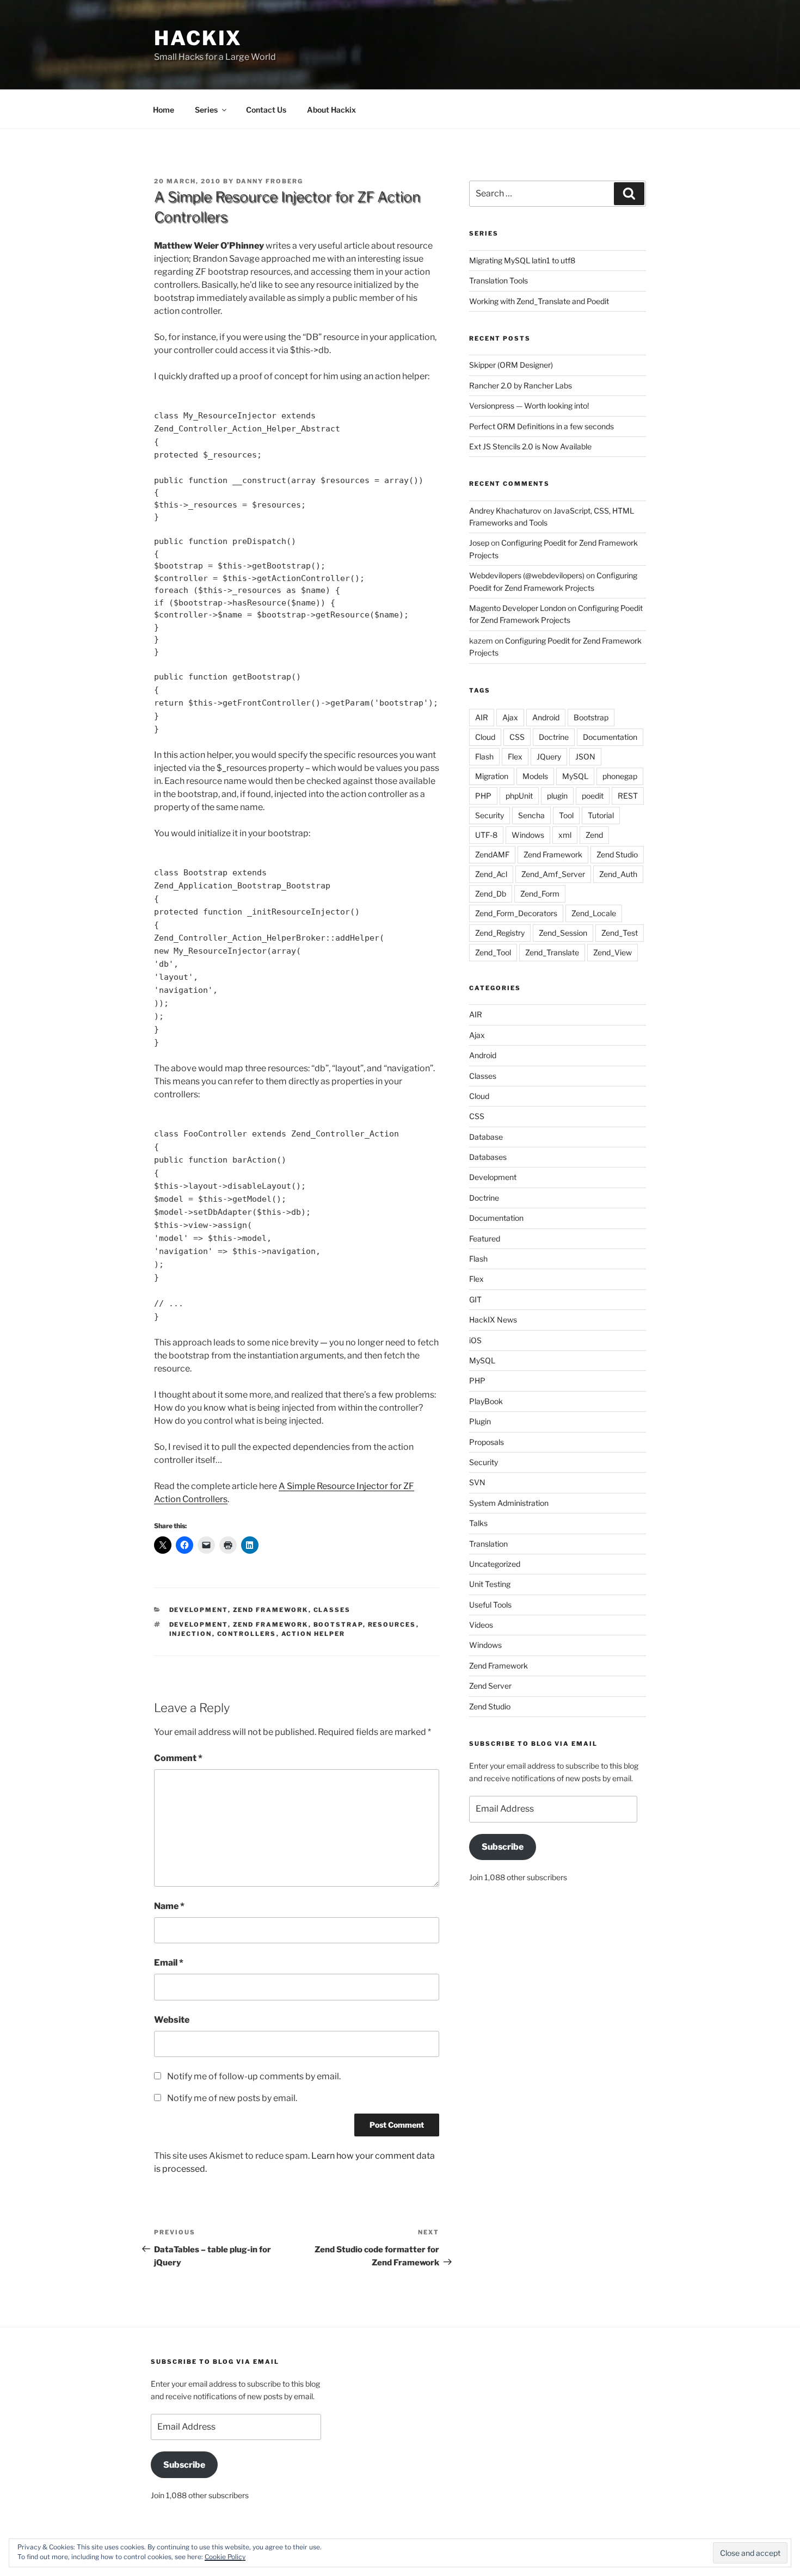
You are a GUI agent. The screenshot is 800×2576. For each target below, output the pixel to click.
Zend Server (490, 1686)
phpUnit (519, 796)
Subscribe (503, 1847)
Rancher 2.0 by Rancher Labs (521, 385)
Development (199, 1610)
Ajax (510, 717)
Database (486, 1137)
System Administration (509, 1503)
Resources (392, 1624)
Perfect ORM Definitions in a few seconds (541, 426)
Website (172, 2020)
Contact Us (266, 110)
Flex (515, 756)
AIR (482, 717)
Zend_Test (620, 933)
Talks (478, 1523)
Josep (479, 543)
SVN (477, 1482)
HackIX (198, 38)
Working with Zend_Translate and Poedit (539, 301)
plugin (557, 796)
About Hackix (331, 110)
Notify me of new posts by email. (232, 2098)
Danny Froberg (270, 181)
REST (628, 796)
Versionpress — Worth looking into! (529, 406)
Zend (594, 835)
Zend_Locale (594, 913)
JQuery (549, 756)
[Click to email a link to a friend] (206, 1545)
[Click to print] (228, 1545)
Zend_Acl (491, 874)
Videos (481, 1625)
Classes (332, 1610)
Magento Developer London (518, 608)
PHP (483, 796)
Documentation (610, 737)
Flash (484, 756)
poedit (593, 796)
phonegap (620, 776)
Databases (488, 1157)
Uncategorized (495, 1564)
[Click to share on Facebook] (184, 1545)
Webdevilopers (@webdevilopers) (527, 575)
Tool (566, 815)
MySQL (575, 776)
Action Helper (313, 1634)
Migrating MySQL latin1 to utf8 (522, 260)
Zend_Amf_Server (553, 874)
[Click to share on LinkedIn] (250, 1545)
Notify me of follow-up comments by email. (254, 2076)
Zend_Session (563, 933)
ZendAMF (492, 854)
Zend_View (613, 952)
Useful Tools (490, 1605)
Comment (178, 1758)
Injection (191, 1634)
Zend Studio (617, 854)
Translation (488, 1544)
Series (206, 110)
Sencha (531, 815)
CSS (517, 737)
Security (490, 815)
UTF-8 (486, 835)
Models (535, 776)
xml (565, 835)
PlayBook (486, 1401)
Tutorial (601, 815)
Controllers (247, 1634)
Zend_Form (540, 894)
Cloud (485, 737)
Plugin (480, 1421)
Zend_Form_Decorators (516, 913)
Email (169, 1963)
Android (546, 717)
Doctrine (554, 737)
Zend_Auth (618, 874)
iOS (475, 1340)
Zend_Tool (493, 952)
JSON (585, 756)
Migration (492, 776)
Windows (528, 835)
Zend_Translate (552, 952)
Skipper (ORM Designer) (511, 365)
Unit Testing (490, 1584)
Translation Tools (499, 280)
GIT (475, 1299)
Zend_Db (491, 894)
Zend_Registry (500, 933)
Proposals (487, 1442)
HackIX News (493, 1320)
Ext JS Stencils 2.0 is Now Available (530, 446)
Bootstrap (338, 1624)
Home (164, 110)
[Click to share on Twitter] (163, 1545)
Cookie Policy (225, 2557)
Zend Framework (271, 1610)
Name (169, 1906)
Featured (485, 1238)
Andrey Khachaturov (505, 511)
